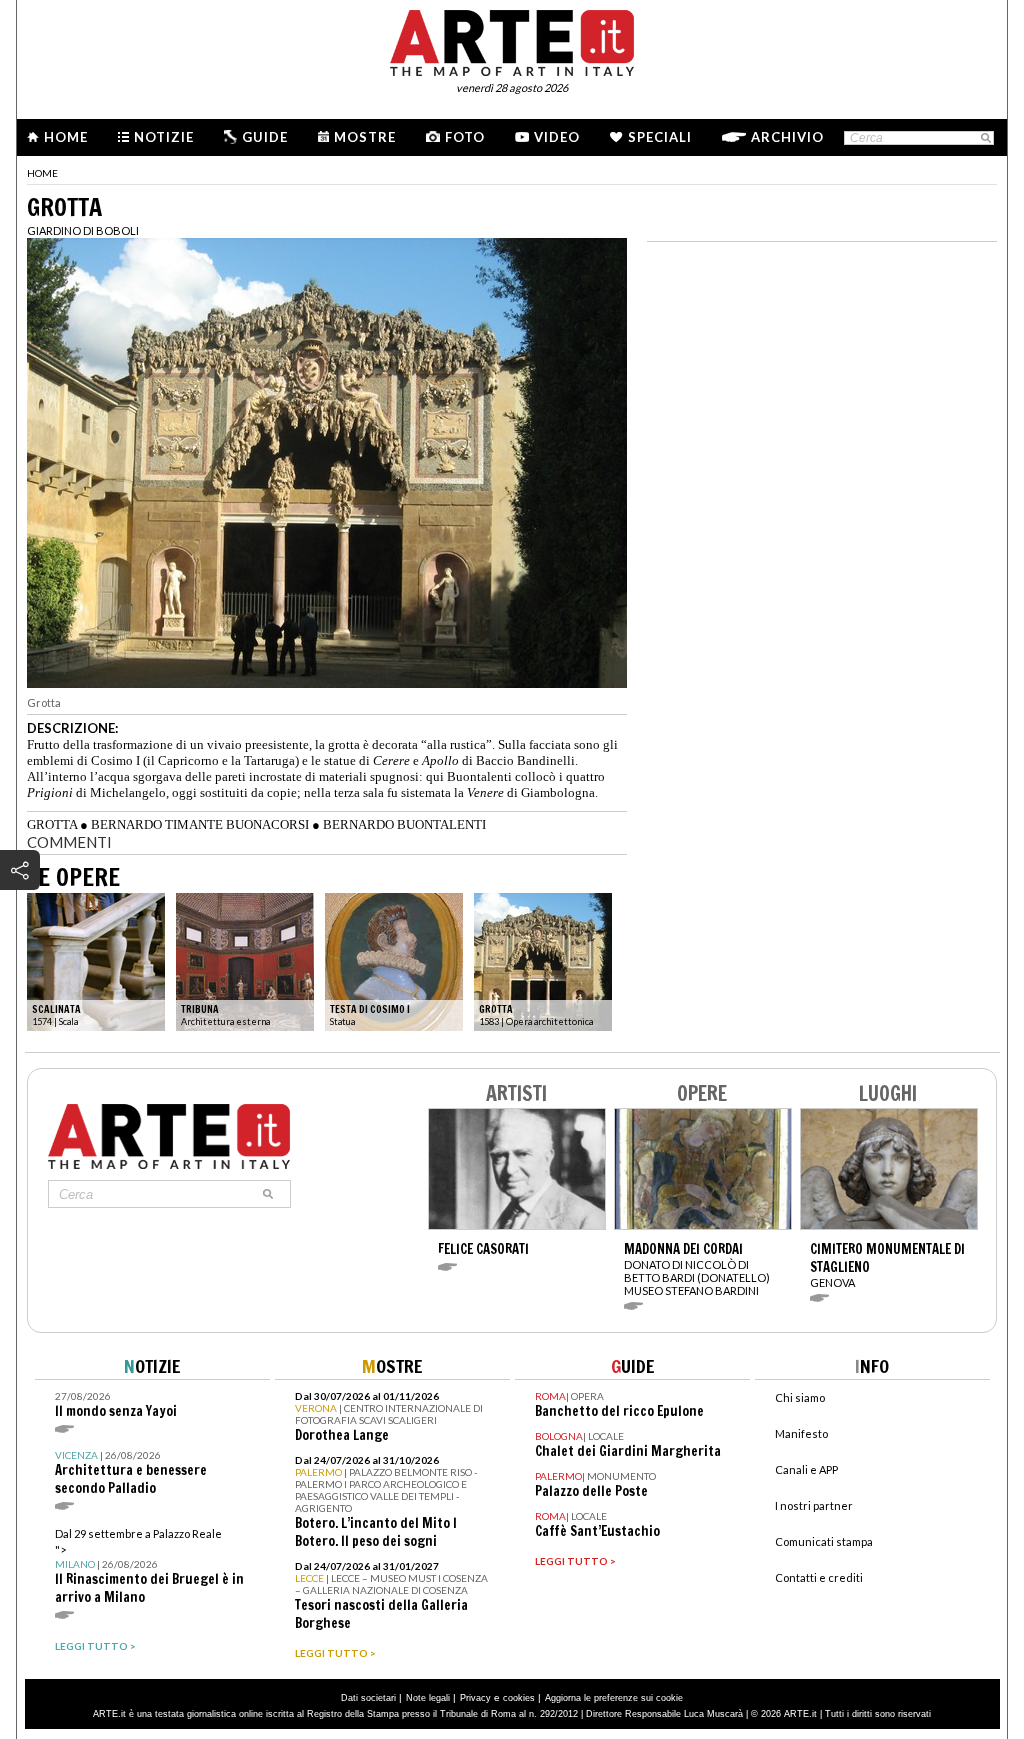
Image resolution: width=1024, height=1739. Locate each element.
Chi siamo (800, 1397)
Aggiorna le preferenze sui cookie (614, 1698)
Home (66, 137)
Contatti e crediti (819, 1577)
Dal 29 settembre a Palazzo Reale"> (149, 1566)
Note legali (428, 1698)
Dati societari (368, 1698)
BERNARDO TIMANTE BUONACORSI (200, 824)
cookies (519, 1698)
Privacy (475, 1698)
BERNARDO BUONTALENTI (404, 824)
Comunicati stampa (824, 1541)
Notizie (164, 137)
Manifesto (801, 1433)
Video (557, 137)
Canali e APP (806, 1469)
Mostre (365, 137)
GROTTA (52, 824)
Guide (265, 137)
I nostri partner (814, 1505)
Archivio (787, 137)
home (42, 173)
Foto (465, 137)
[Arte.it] (512, 40)
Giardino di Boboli (83, 230)
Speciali (660, 137)
